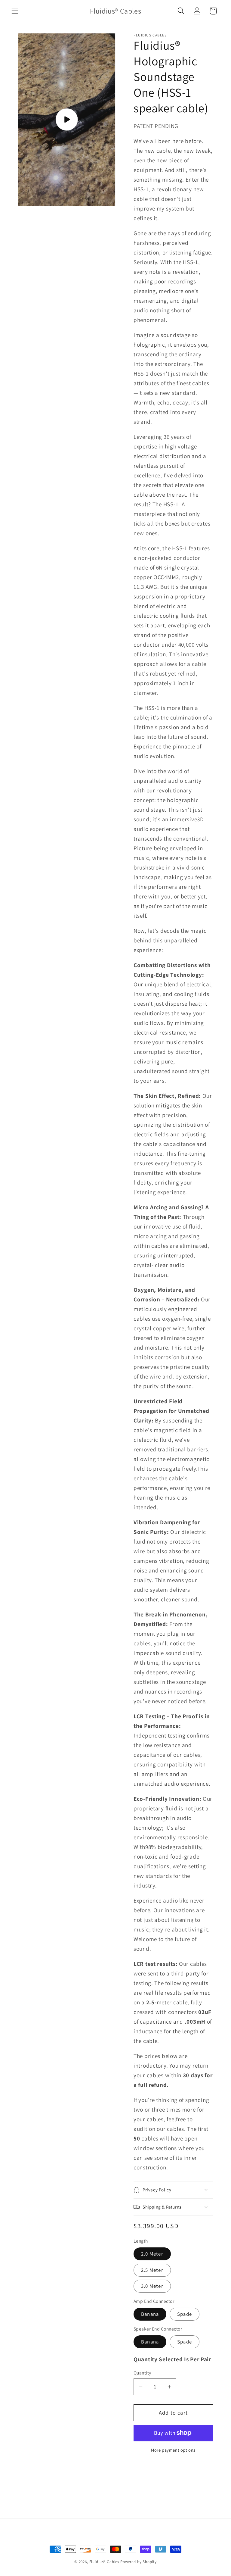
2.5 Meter (152, 2270)
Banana (150, 2314)
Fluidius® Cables (104, 2562)
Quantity (142, 2373)
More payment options (173, 2450)
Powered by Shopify (139, 2562)
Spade (185, 2314)
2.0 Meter (152, 2254)
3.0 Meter (152, 2286)
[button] (15, 11)
